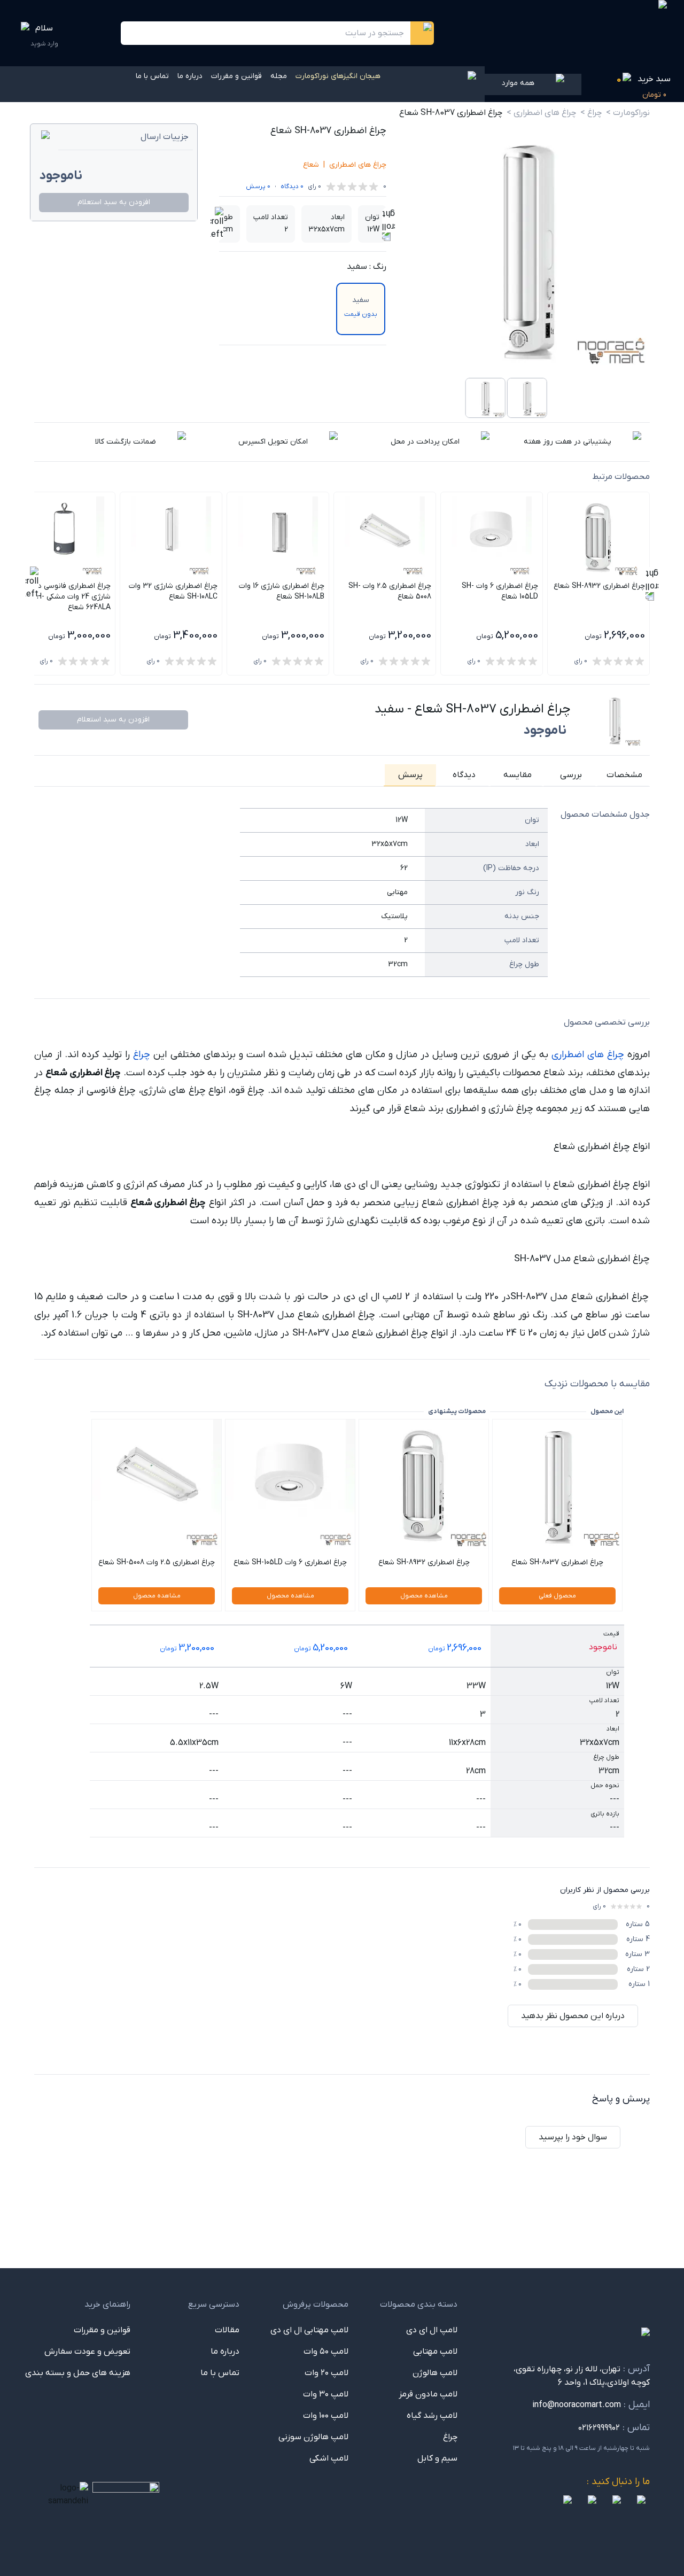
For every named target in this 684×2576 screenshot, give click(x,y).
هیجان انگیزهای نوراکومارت (338, 76)
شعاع (311, 165)
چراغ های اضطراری (358, 165)
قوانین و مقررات (236, 76)
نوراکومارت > (628, 113)
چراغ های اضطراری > (541, 113)
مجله (279, 76)
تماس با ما (152, 76)
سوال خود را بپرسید (573, 2137)
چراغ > (591, 113)
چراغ (142, 1055)
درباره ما (190, 76)
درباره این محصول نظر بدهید (573, 2016)
